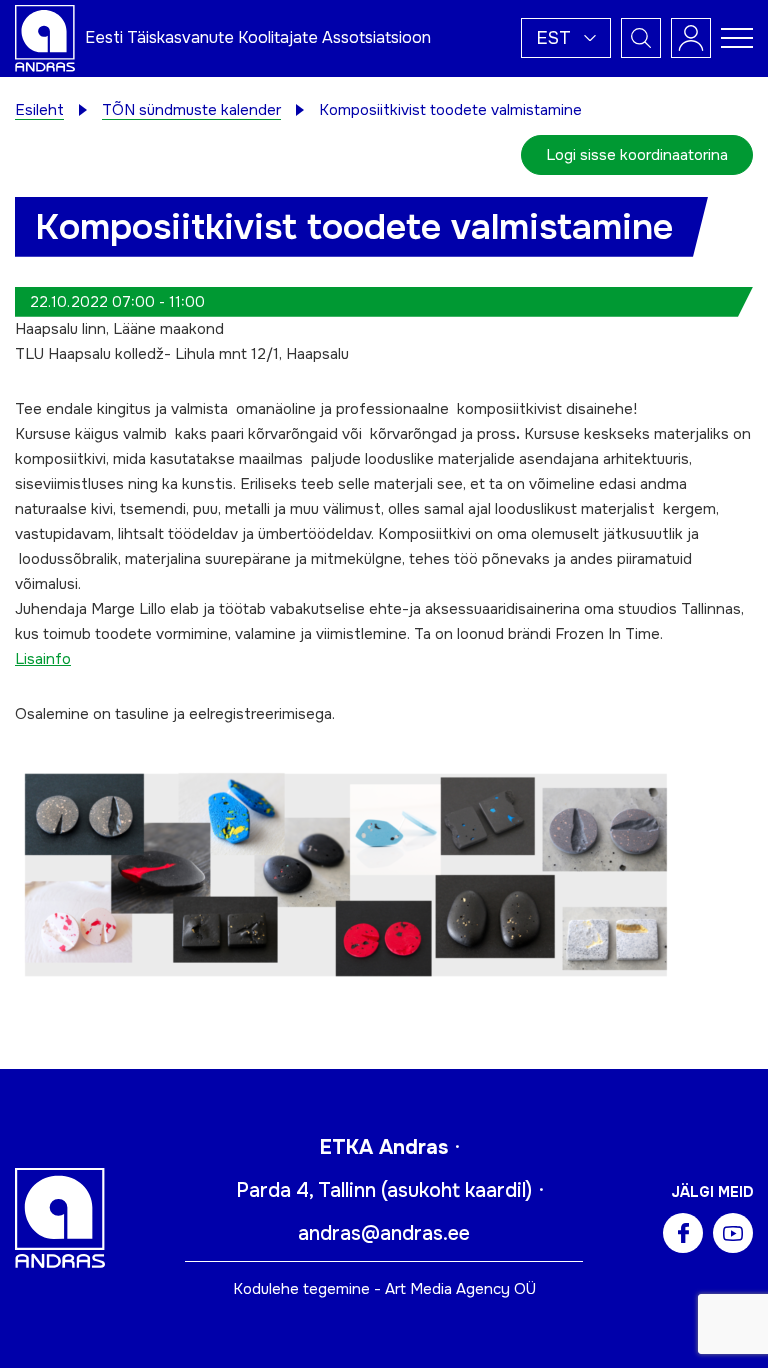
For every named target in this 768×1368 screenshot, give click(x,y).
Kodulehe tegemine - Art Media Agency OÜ (384, 1289)
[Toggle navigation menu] (737, 38)
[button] (566, 38)
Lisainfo (43, 659)
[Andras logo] (45, 37)
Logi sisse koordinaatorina (637, 155)
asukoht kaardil (456, 1190)
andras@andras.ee (384, 1233)
